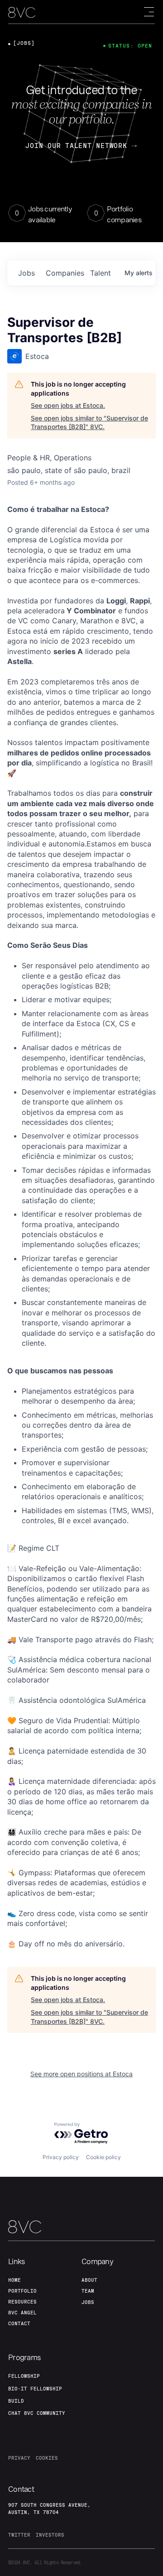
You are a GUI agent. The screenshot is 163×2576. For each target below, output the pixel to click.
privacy (19, 2458)
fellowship (24, 2376)
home (14, 2280)
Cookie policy (103, 2157)
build (16, 2401)
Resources (22, 2302)
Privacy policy (61, 2157)
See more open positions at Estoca (81, 2074)
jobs (26, 273)
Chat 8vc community (37, 2413)
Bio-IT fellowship (35, 2389)
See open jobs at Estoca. (68, 405)
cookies (47, 2458)
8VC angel (22, 2313)
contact (19, 2323)
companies (64, 273)
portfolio (22, 2291)
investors (50, 2535)
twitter (19, 2535)
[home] (22, 12)
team (88, 2291)
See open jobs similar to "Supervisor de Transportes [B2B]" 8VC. (89, 423)
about (89, 2280)
